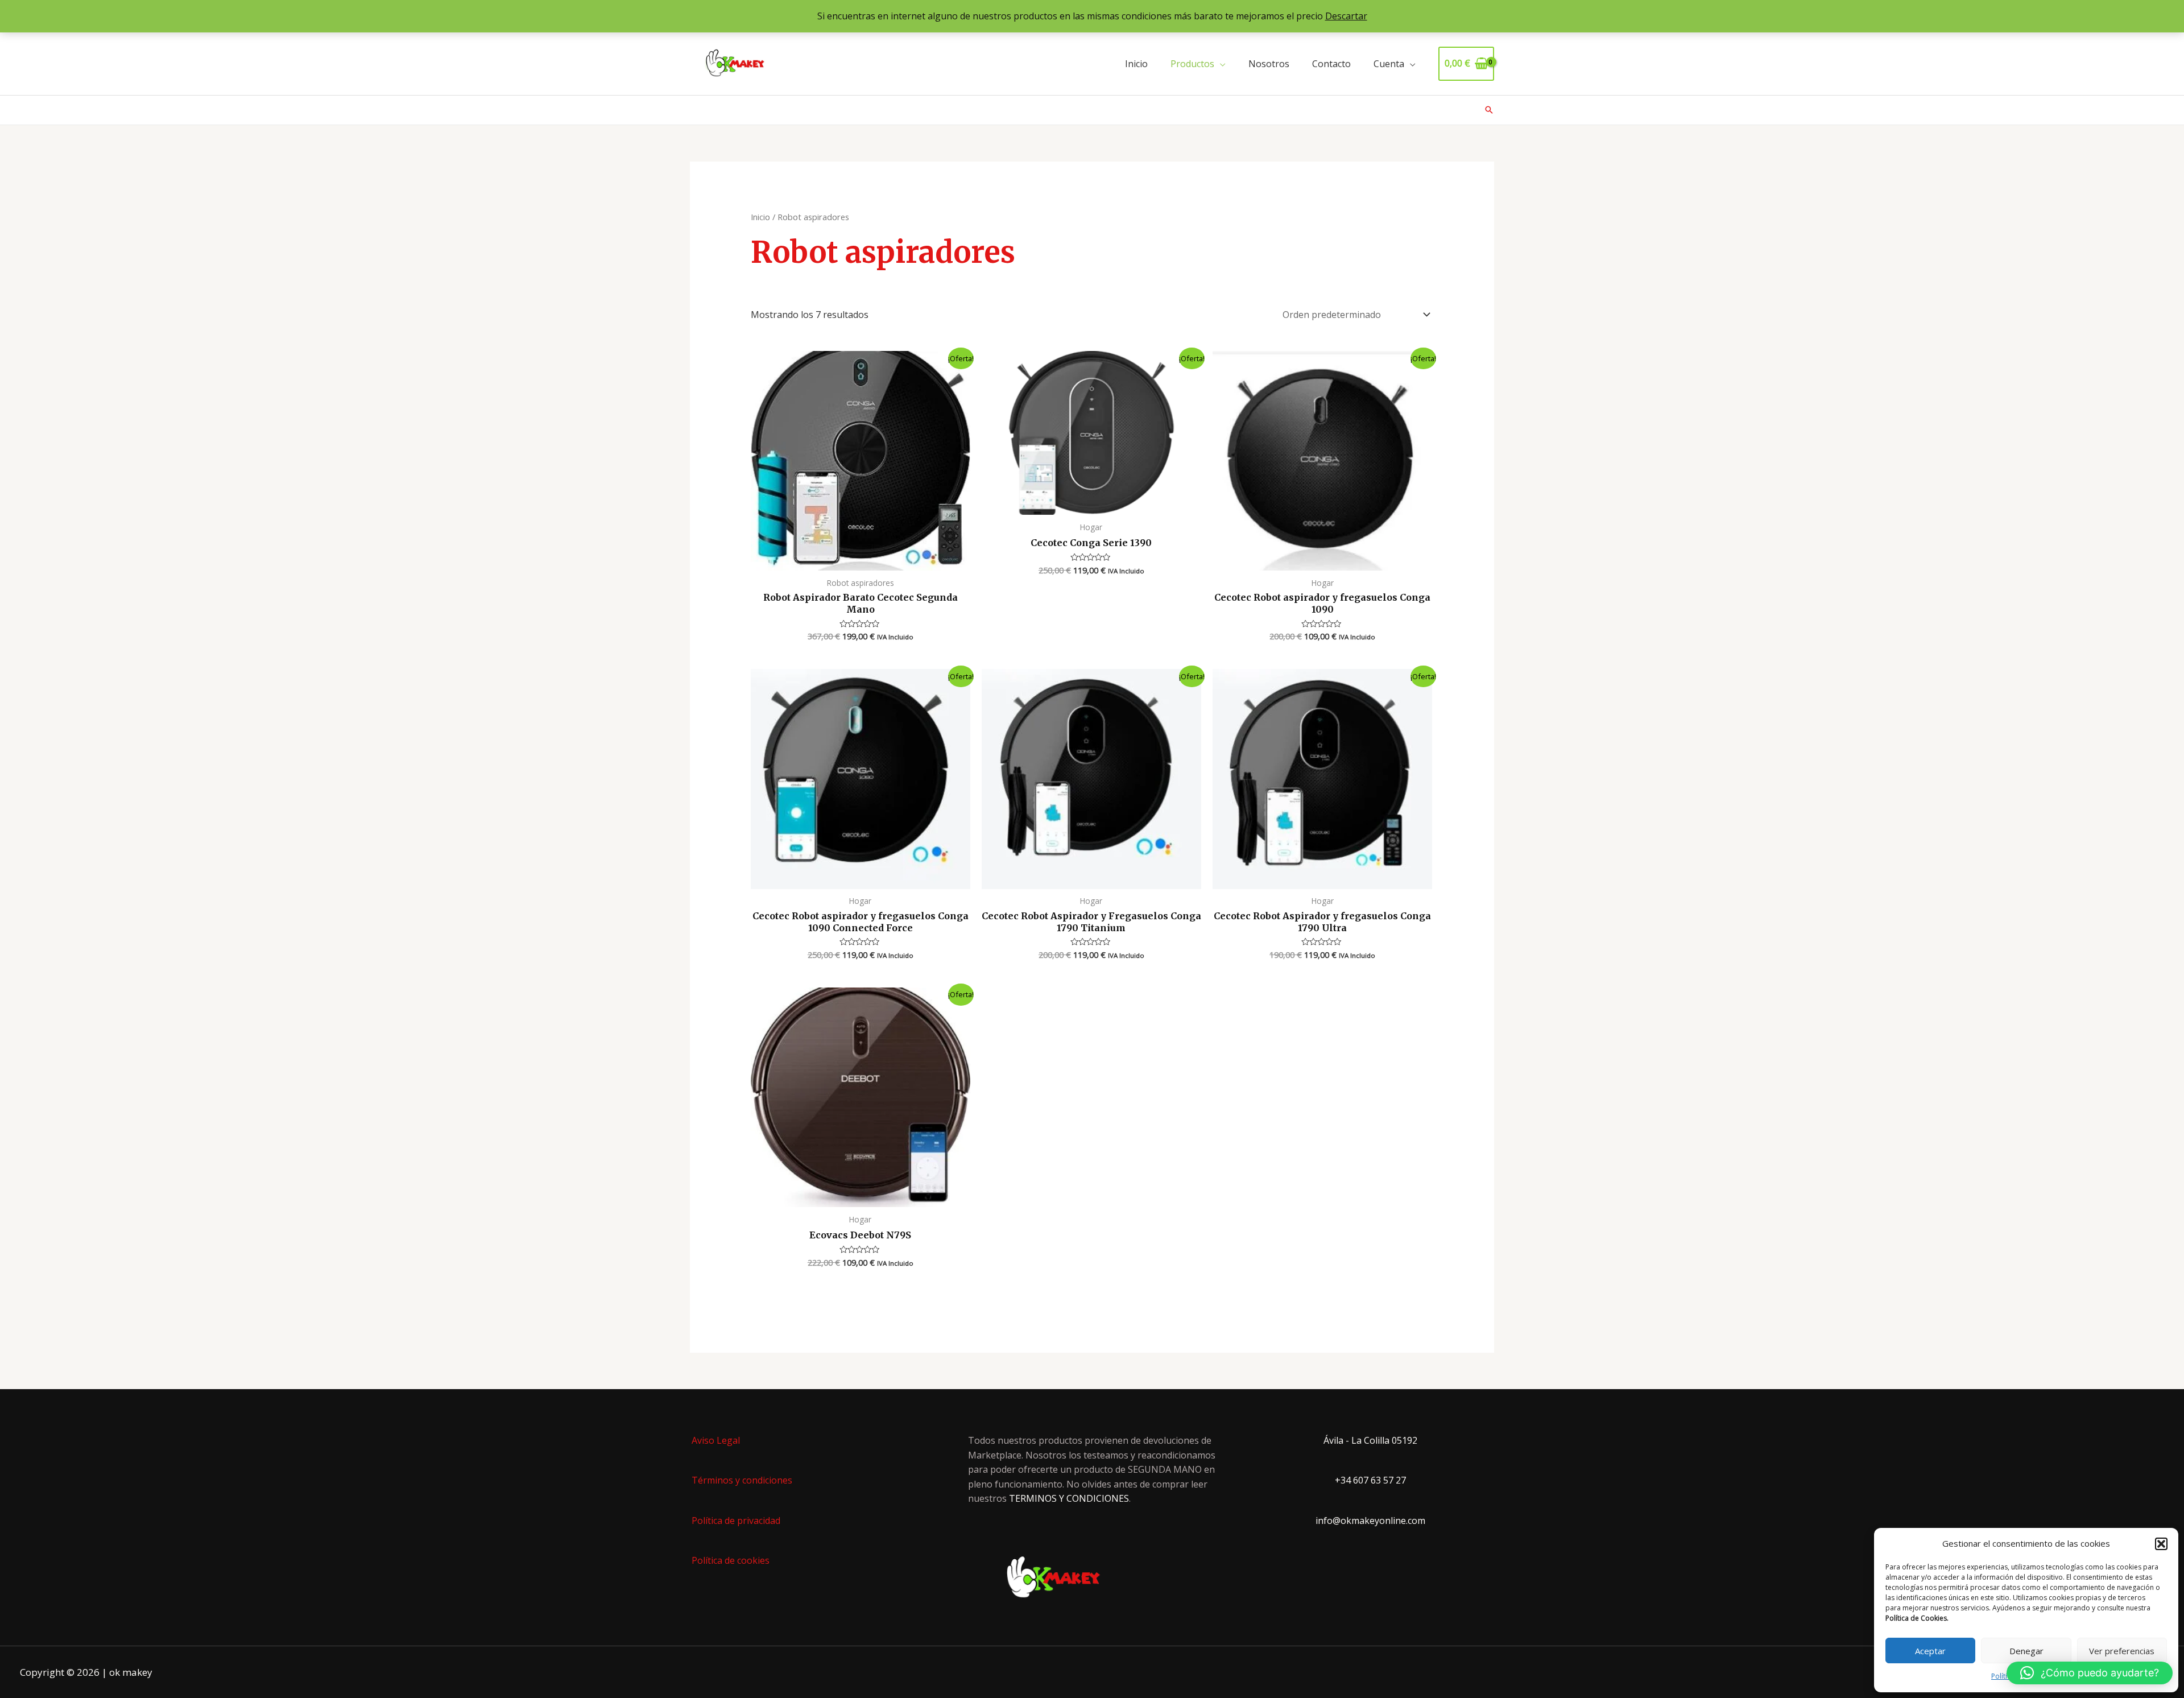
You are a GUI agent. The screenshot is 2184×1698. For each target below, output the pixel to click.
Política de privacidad (736, 1521)
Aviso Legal (716, 1440)
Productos (1192, 64)
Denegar (2026, 1651)
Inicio (1136, 64)
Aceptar (1930, 1651)
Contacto (1331, 64)
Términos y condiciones (742, 1480)
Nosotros (1269, 64)
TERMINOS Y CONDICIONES (1069, 1498)
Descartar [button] (1346, 16)
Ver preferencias (2122, 1651)
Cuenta (1389, 64)
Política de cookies (731, 1560)
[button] (2161, 1544)
